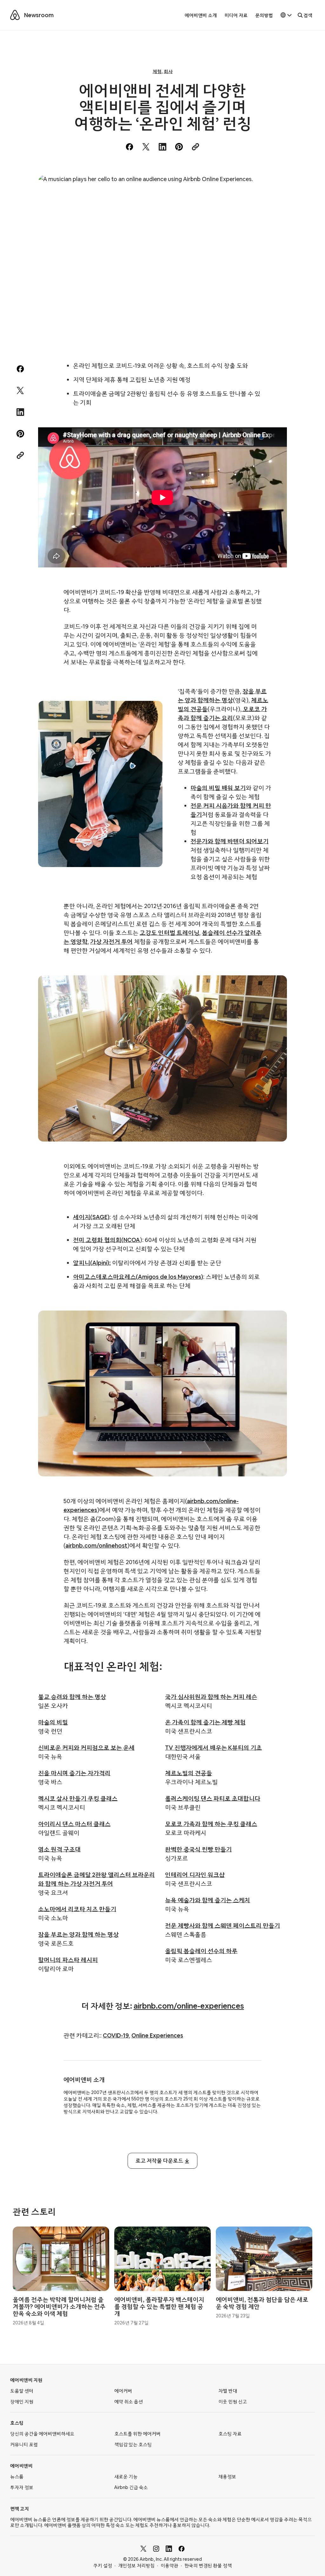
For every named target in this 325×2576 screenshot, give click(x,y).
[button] (286, 15)
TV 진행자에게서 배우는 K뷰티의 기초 (213, 1748)
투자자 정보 (22, 2487)
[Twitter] (143, 2549)
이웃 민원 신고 (233, 2402)
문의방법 (264, 15)
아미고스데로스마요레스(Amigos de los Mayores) (138, 1277)
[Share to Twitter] (146, 147)
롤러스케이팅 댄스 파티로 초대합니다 (213, 1798)
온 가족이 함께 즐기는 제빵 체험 (205, 1722)
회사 (168, 71)
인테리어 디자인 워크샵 (195, 1875)
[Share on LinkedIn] (162, 147)
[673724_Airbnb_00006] (162, 258)
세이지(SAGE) (91, 1217)
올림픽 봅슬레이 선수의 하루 (201, 1951)
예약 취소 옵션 (129, 2402)
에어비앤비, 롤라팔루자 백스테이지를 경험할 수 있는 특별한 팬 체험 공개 (159, 2306)
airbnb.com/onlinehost (96, 1546)
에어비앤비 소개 (201, 15)
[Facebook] (182, 2549)
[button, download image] (274, 189)
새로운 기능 (126, 2477)
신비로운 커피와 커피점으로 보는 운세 (86, 1748)
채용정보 (227, 2477)
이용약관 (169, 2566)
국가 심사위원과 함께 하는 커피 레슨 (211, 1697)
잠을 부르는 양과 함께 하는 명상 (78, 1934)
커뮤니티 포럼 (24, 2444)
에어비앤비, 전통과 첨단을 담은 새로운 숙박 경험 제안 (262, 2303)
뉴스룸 (17, 2477)
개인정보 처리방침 (136, 2566)
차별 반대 (228, 2391)
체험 (157, 71)
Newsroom (39, 15)
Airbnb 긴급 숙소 (131, 2487)
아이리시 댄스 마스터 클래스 (74, 1824)
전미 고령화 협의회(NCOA (106, 1240)
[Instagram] (156, 2549)
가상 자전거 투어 (111, 942)
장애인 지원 (22, 2402)
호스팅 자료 (230, 2434)
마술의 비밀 (53, 1722)
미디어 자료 (236, 15)
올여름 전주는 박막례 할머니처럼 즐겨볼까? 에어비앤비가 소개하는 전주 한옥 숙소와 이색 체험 (59, 2306)
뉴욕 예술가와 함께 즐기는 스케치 (208, 1900)
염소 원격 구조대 (59, 1849)
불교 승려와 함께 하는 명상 (72, 1697)
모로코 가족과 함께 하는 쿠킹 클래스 (211, 1824)
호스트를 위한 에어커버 (137, 2434)
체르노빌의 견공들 (189, 1773)
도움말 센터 (22, 2391)
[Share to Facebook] (129, 147)
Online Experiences (157, 2035)
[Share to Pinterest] (179, 147)
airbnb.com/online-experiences (189, 2006)
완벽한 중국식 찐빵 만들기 (198, 1849)
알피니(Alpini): (92, 1263)
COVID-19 (116, 2035)
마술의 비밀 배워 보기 (218, 788)
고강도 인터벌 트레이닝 (169, 933)
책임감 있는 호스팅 (133, 2444)
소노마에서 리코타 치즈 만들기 (77, 1909)
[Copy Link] (196, 147)
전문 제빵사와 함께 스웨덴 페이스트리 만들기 (222, 1925)
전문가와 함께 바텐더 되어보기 (229, 841)
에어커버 (123, 2391)
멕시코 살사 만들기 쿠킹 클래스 (78, 1798)
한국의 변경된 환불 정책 (208, 2566)
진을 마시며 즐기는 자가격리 (74, 1773)
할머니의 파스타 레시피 (68, 1960)
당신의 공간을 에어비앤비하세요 (42, 2434)
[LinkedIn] (169, 2549)
